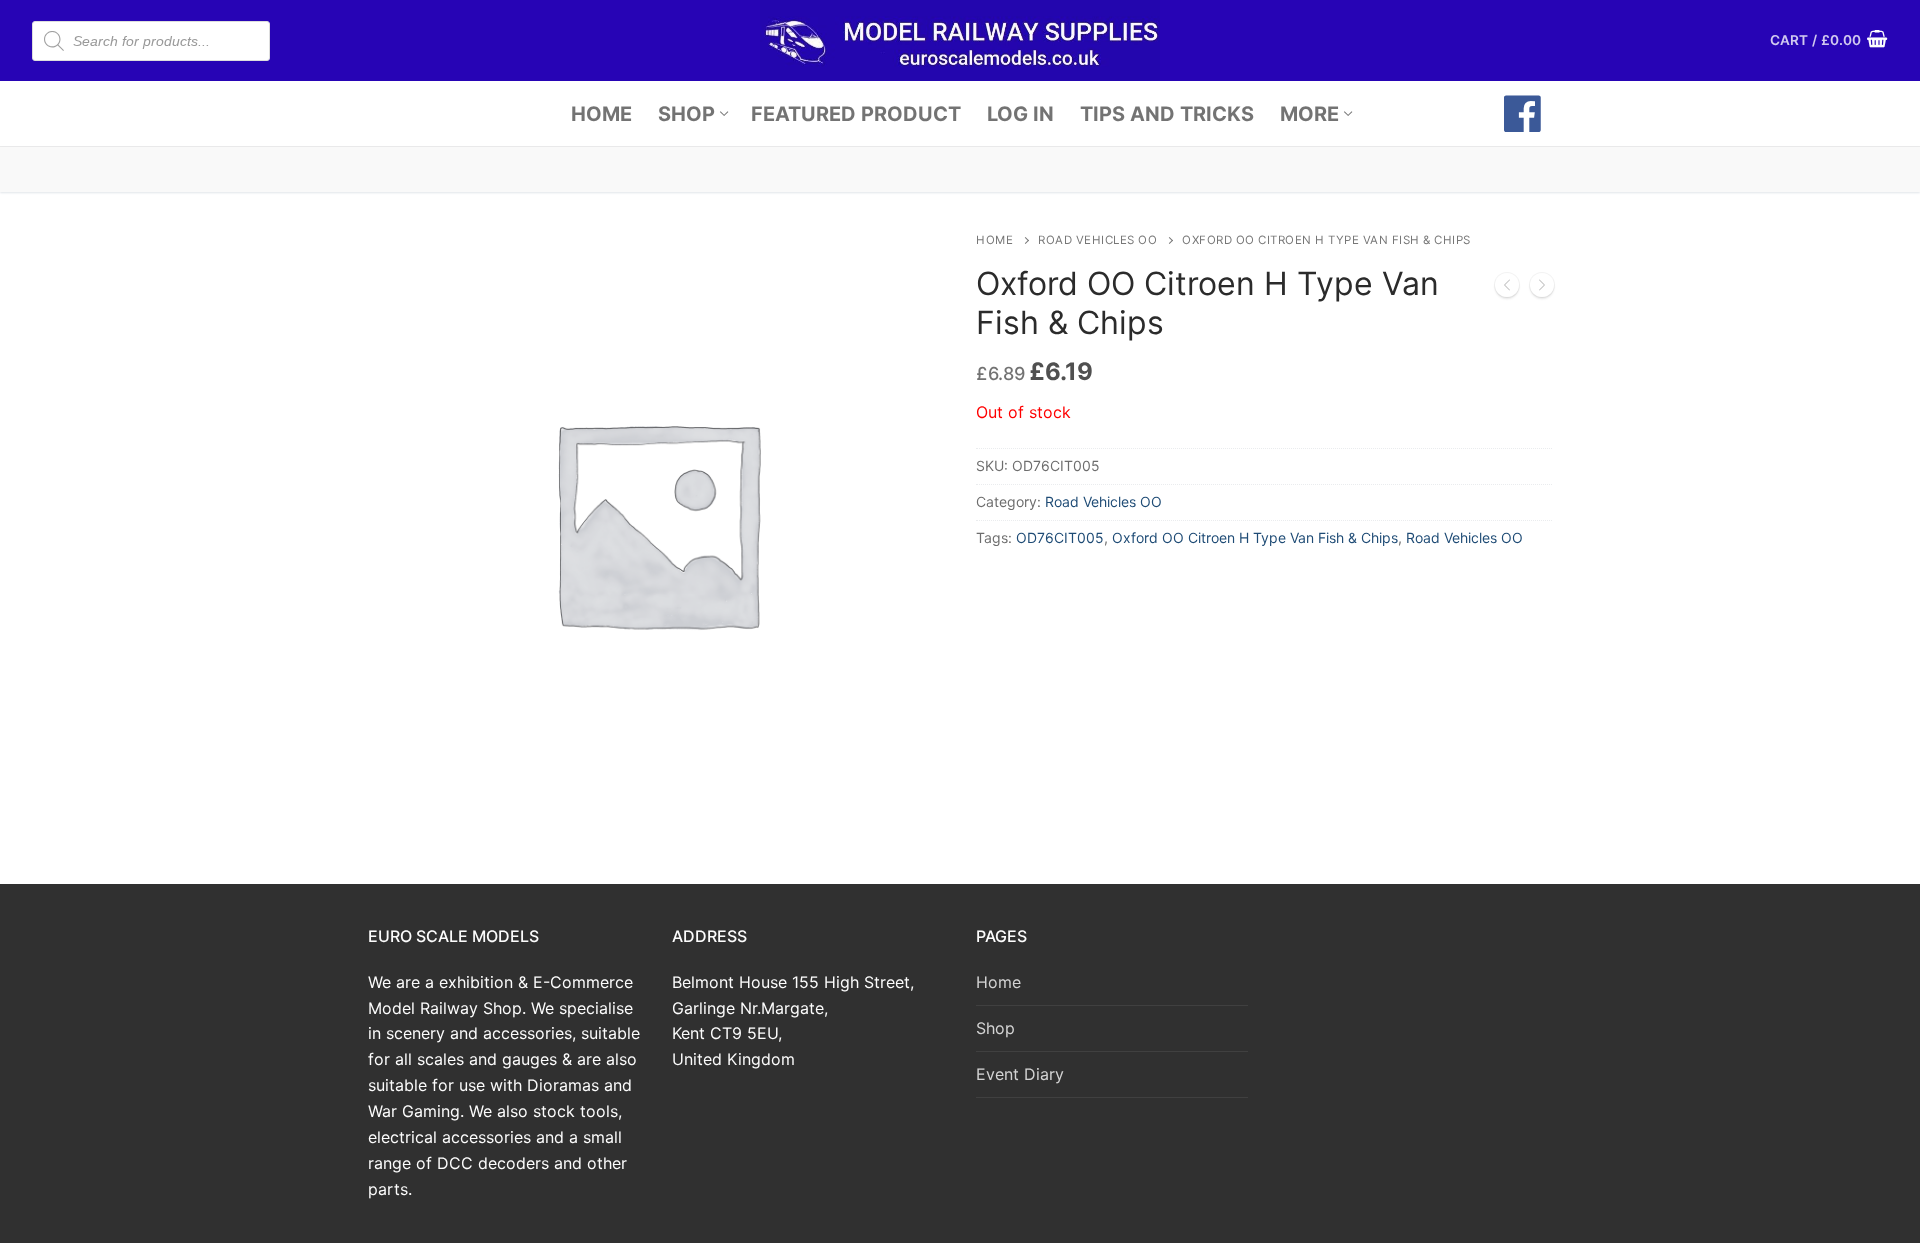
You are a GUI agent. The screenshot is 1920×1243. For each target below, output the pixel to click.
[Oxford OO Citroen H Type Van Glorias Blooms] (1507, 289)
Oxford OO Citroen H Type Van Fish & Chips (1255, 537)
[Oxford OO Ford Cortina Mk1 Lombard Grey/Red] (1542, 289)
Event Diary (1020, 1074)
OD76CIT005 (1060, 537)
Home (994, 240)
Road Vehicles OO (1097, 240)
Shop (995, 1028)
